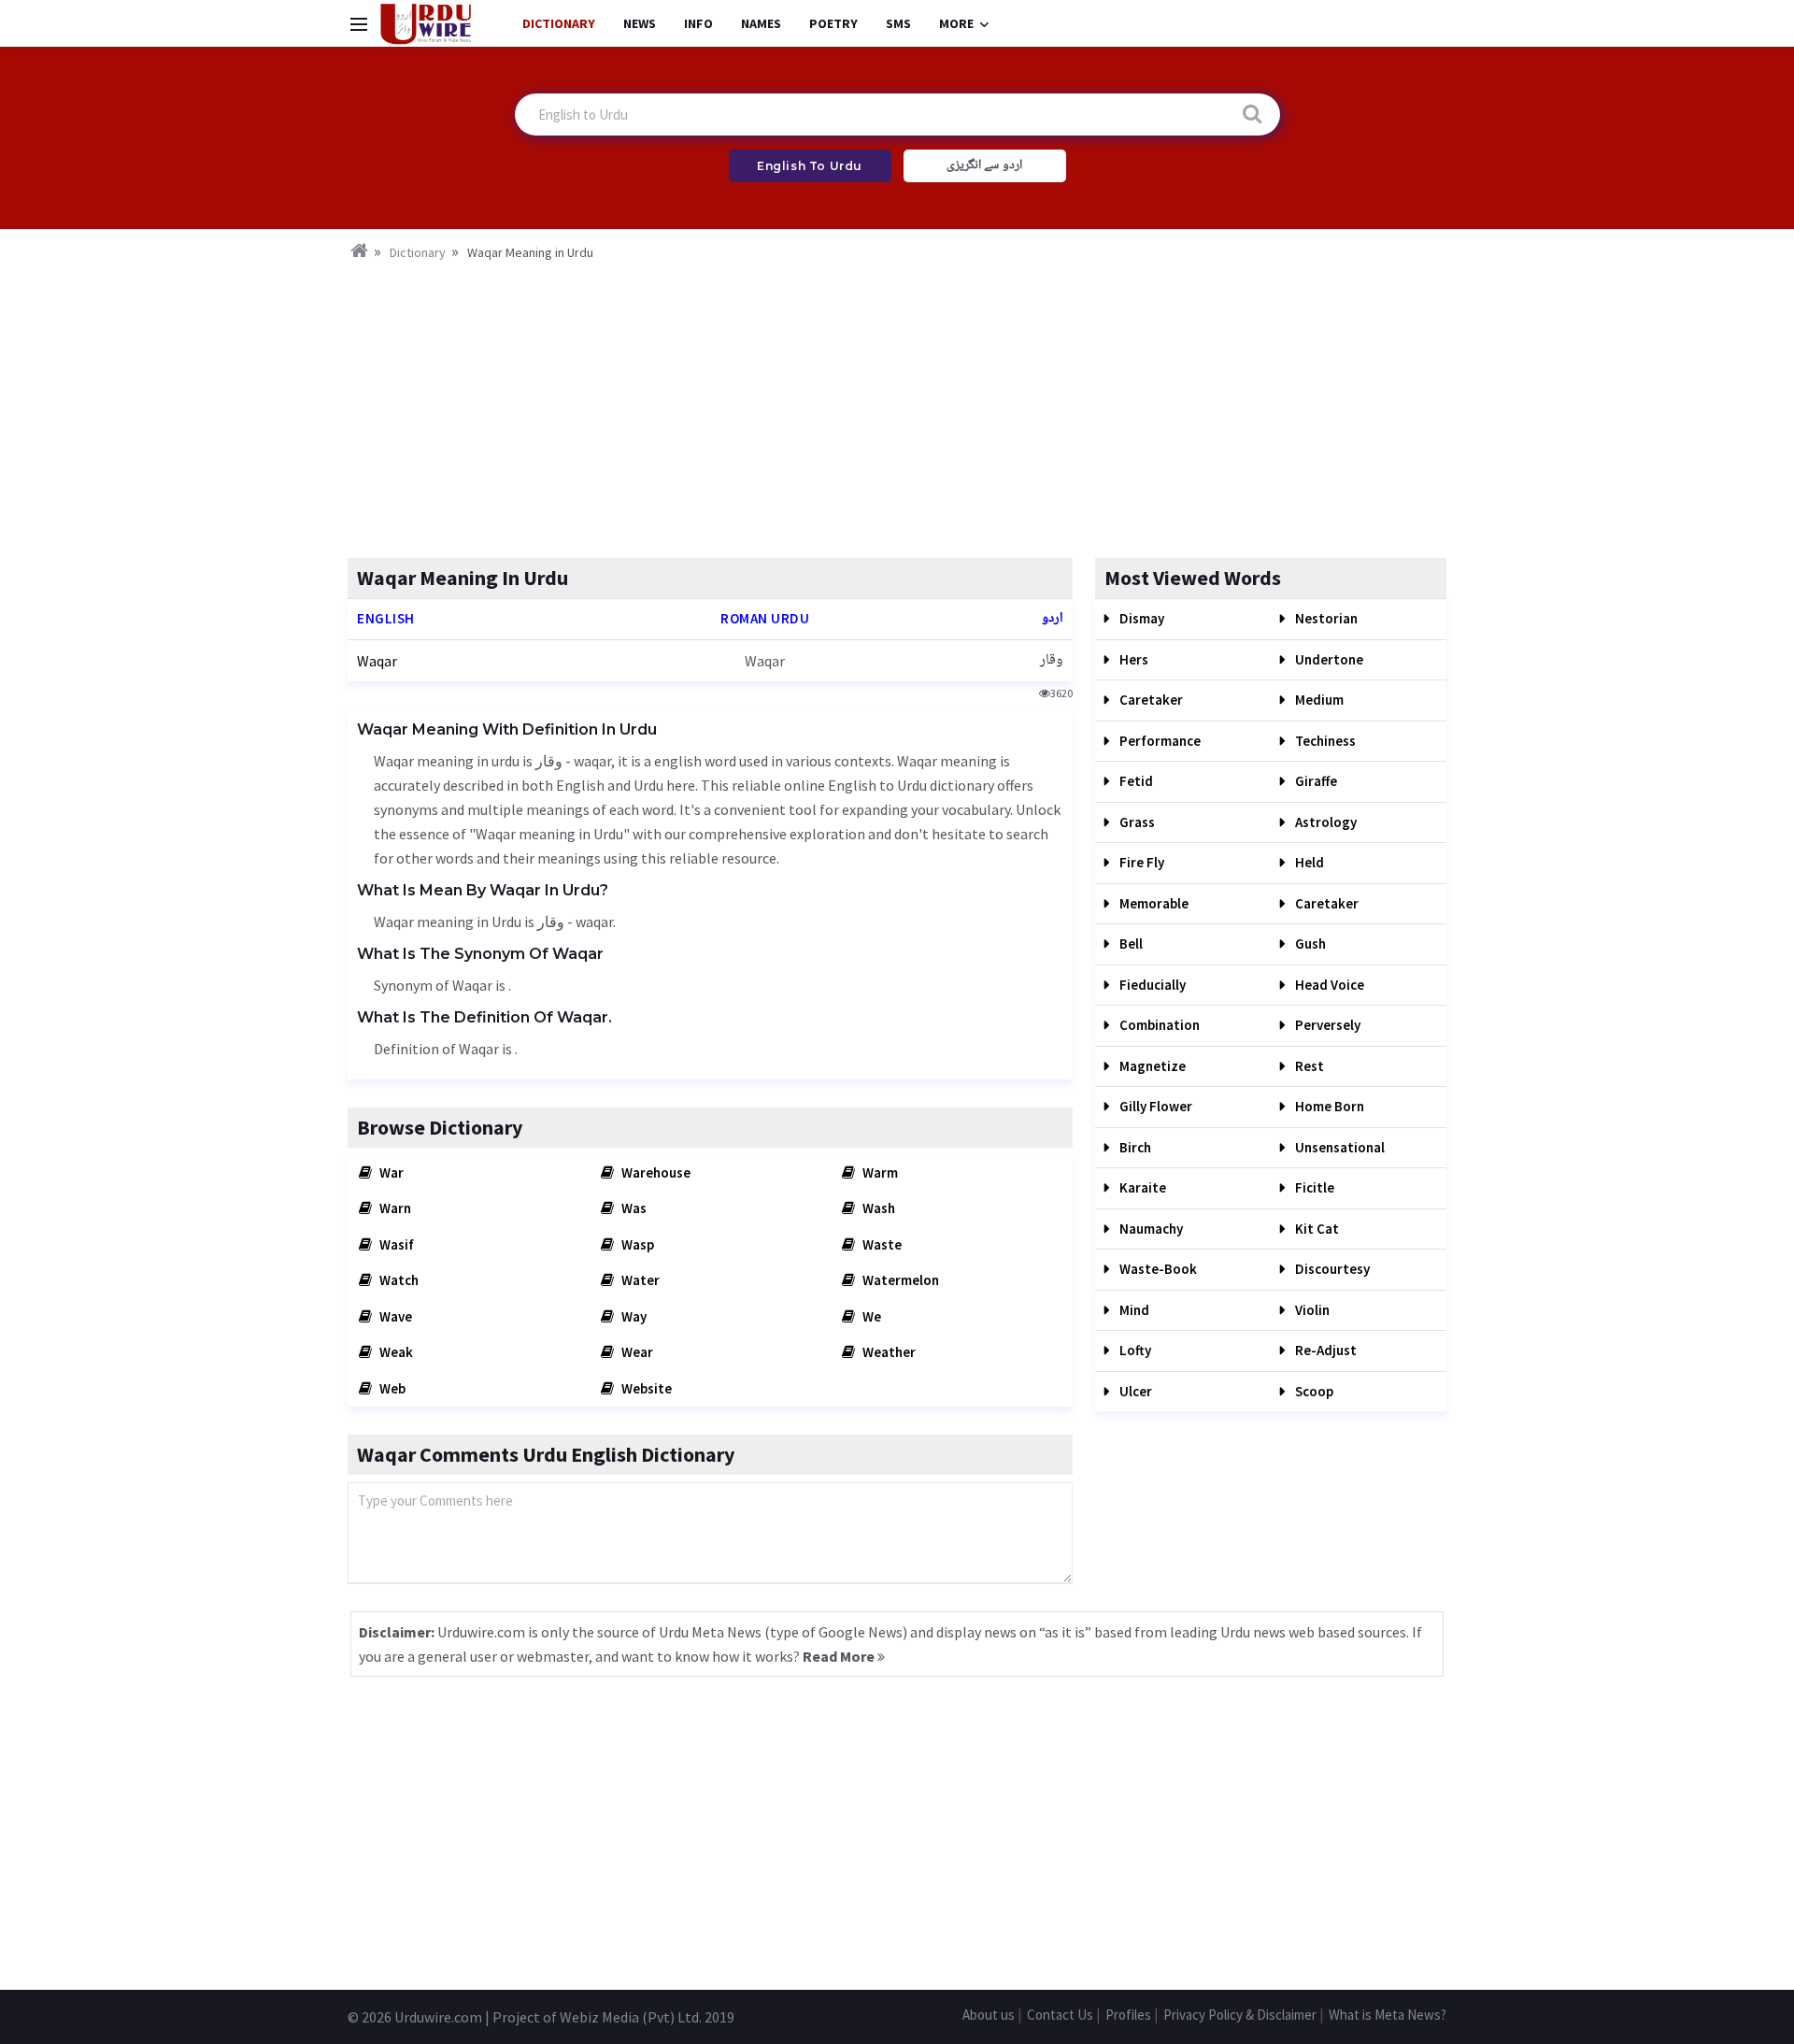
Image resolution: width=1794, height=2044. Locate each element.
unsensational (1338, 1147)
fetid (1135, 781)
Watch (398, 1280)
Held (1308, 862)
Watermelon (899, 1280)
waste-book (1157, 1269)
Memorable (1153, 903)
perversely (1326, 1025)
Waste (881, 1244)
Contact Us (1060, 2015)
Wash (877, 1208)
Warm (879, 1172)
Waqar (377, 661)
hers (1132, 659)
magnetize (1151, 1066)
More (956, 23)
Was (633, 1208)
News (640, 23)
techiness (1324, 741)
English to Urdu (810, 166)
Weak (395, 1352)
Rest (1308, 1066)
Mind (1133, 1310)
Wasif (395, 1244)
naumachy (1150, 1229)
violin (1311, 1310)
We (870, 1316)
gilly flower (1154, 1106)
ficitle (1313, 1187)
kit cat (1316, 1229)
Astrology (1324, 822)
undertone (1328, 659)
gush (1309, 943)
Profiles (1128, 2015)
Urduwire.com (438, 2017)
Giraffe (1315, 781)
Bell (1130, 943)
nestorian (1325, 618)
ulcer (1134, 1391)
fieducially (1151, 985)
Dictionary (559, 23)
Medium (1318, 700)
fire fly (1140, 862)
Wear (636, 1352)
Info (698, 23)
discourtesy (1331, 1269)
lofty (1134, 1350)
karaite (1141, 1187)
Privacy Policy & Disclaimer (1240, 2015)
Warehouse (655, 1172)
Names (761, 23)
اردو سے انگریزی (984, 165)
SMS (898, 23)
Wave (394, 1316)
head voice (1328, 985)
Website (645, 1388)
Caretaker (1150, 700)
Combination (1158, 1025)
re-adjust (1324, 1350)
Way (633, 1316)
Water (639, 1280)
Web (391, 1388)
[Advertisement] (897, 404)
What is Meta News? (1388, 2015)
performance (1159, 741)
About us (989, 2015)
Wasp (636, 1244)
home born (1328, 1106)
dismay (1140, 618)
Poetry (833, 23)
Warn (394, 1208)
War (390, 1172)
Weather (888, 1352)
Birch (1134, 1147)
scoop (1313, 1391)
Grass (1136, 822)
